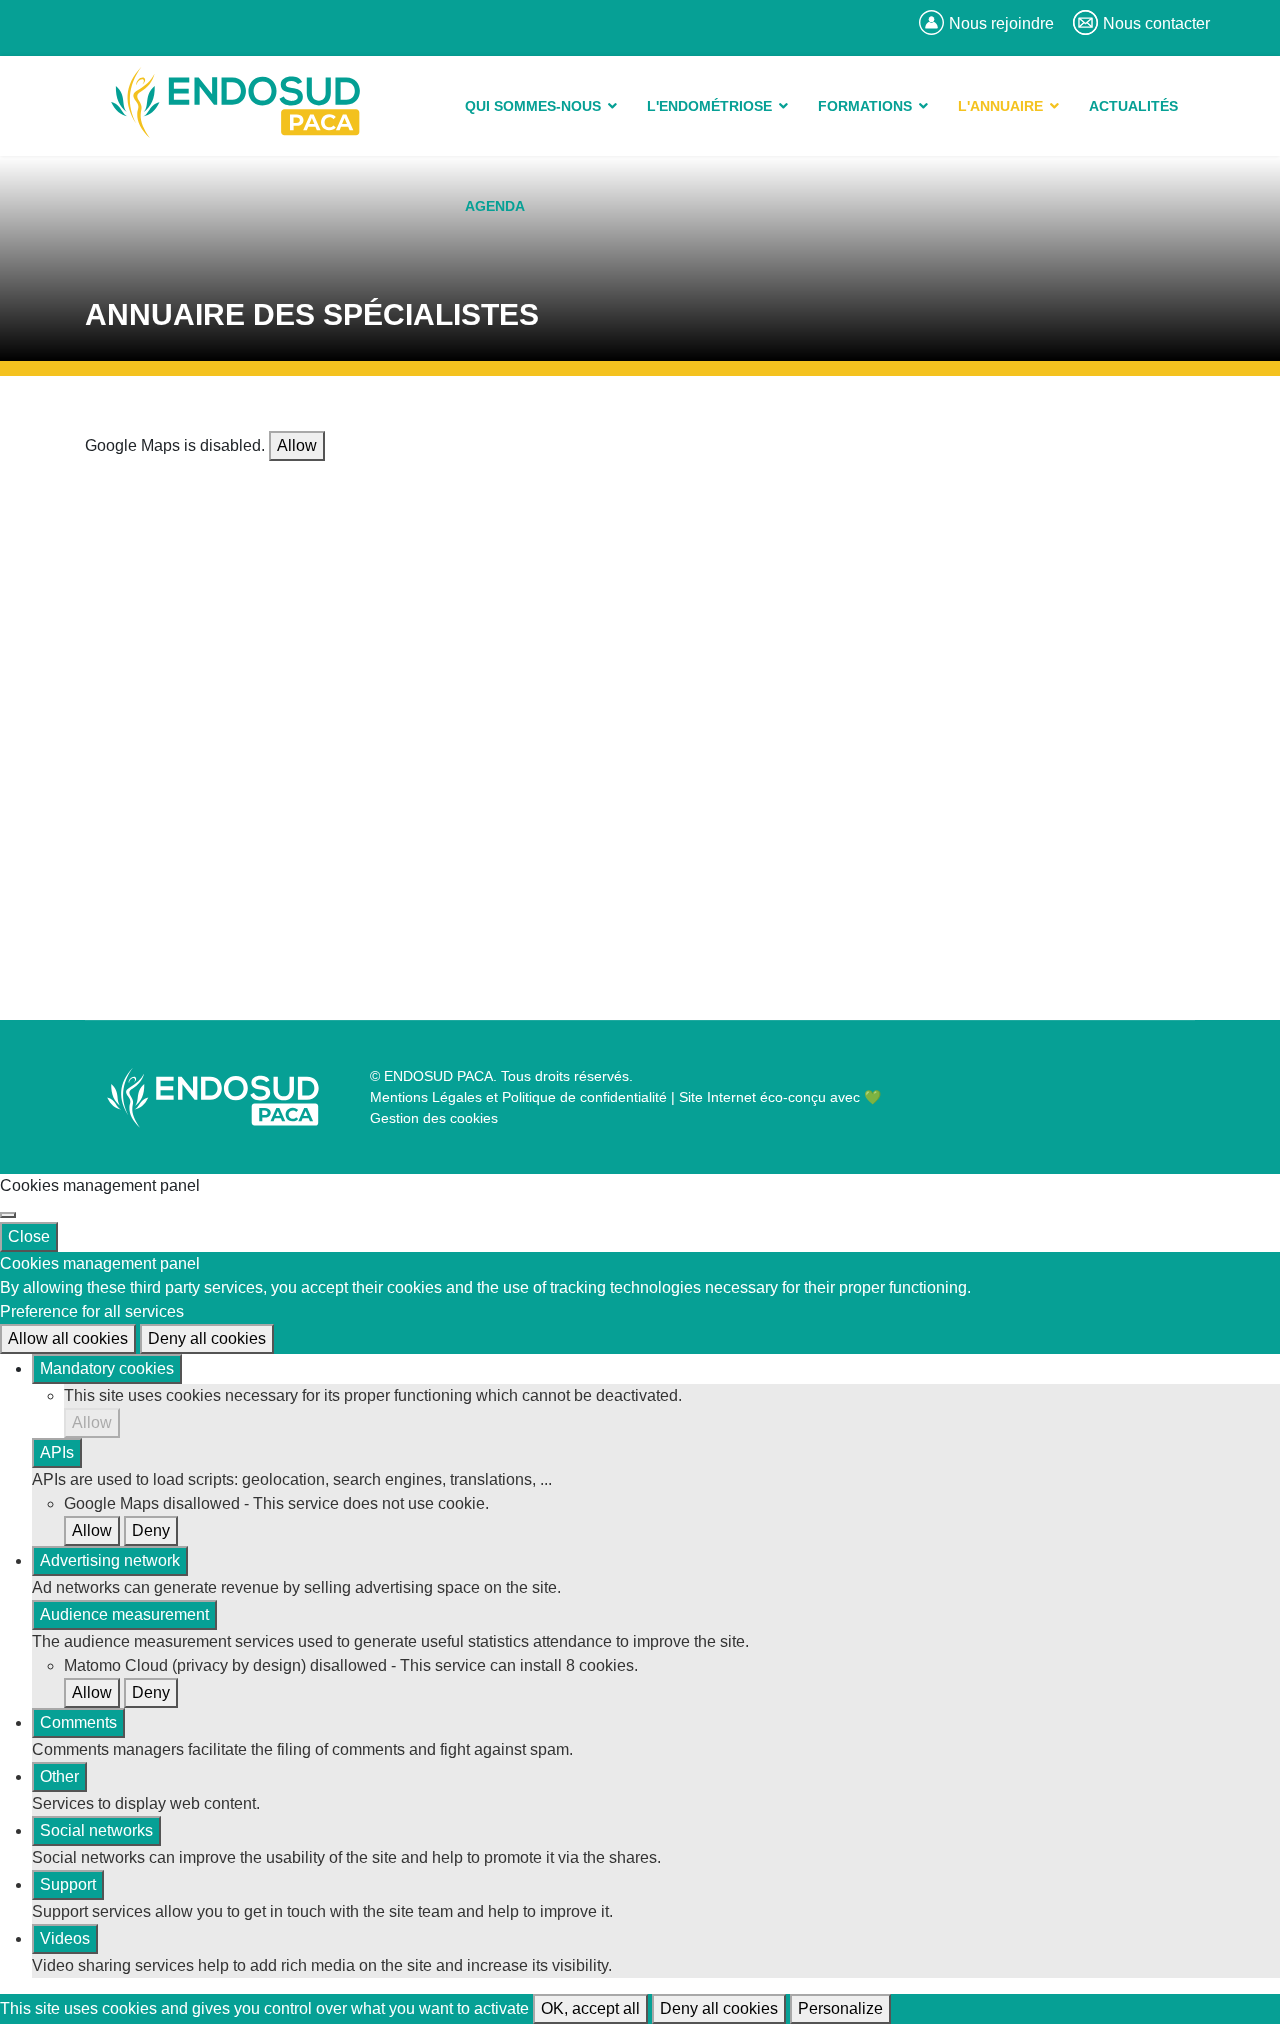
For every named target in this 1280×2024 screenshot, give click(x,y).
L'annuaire (1000, 106)
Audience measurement (124, 1614)
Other (59, 1776)
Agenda (495, 206)
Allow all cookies (68, 1338)
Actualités (1133, 106)
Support (68, 1884)
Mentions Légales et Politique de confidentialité (518, 1097)
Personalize (840, 2008)
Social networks (96, 1830)
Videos (65, 1938)
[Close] (8, 1215)
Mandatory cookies (107, 1368)
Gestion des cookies (434, 1118)
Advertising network (110, 1560)
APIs (57, 1452)
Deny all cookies (207, 1338)
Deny (151, 1530)
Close (29, 1236)
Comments (78, 1722)
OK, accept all (590, 2008)
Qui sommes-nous (533, 106)
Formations (865, 106)
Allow (297, 445)
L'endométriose (709, 106)
